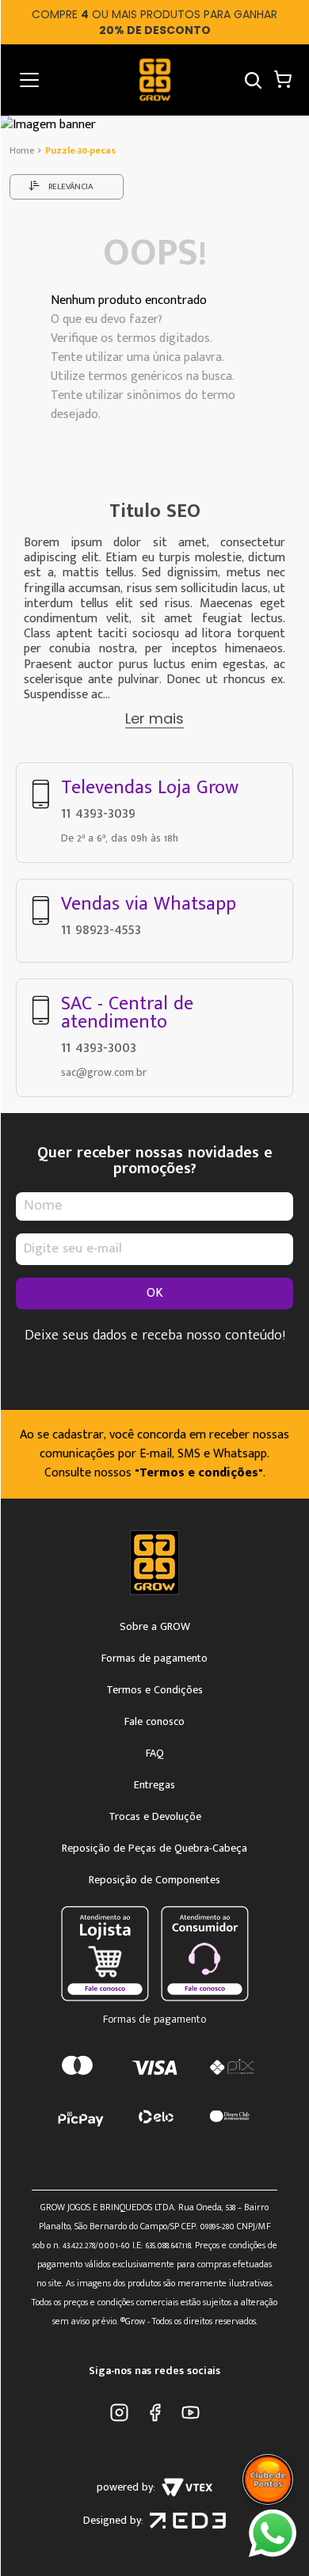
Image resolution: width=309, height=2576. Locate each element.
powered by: (126, 2487)
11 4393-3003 (99, 1047)
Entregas (154, 1785)
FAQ (155, 1753)
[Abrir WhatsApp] (273, 2533)
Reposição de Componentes (154, 1880)
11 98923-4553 (101, 929)
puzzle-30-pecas (80, 150)
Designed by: (113, 2521)
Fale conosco (154, 1722)
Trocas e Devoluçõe (155, 1817)
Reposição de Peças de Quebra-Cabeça (154, 1848)
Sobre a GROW (155, 1627)
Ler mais (154, 718)
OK (155, 1293)
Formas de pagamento (154, 1658)
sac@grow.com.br (104, 1072)
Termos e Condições (154, 1690)
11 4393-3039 (98, 813)
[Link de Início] (23, 150)
